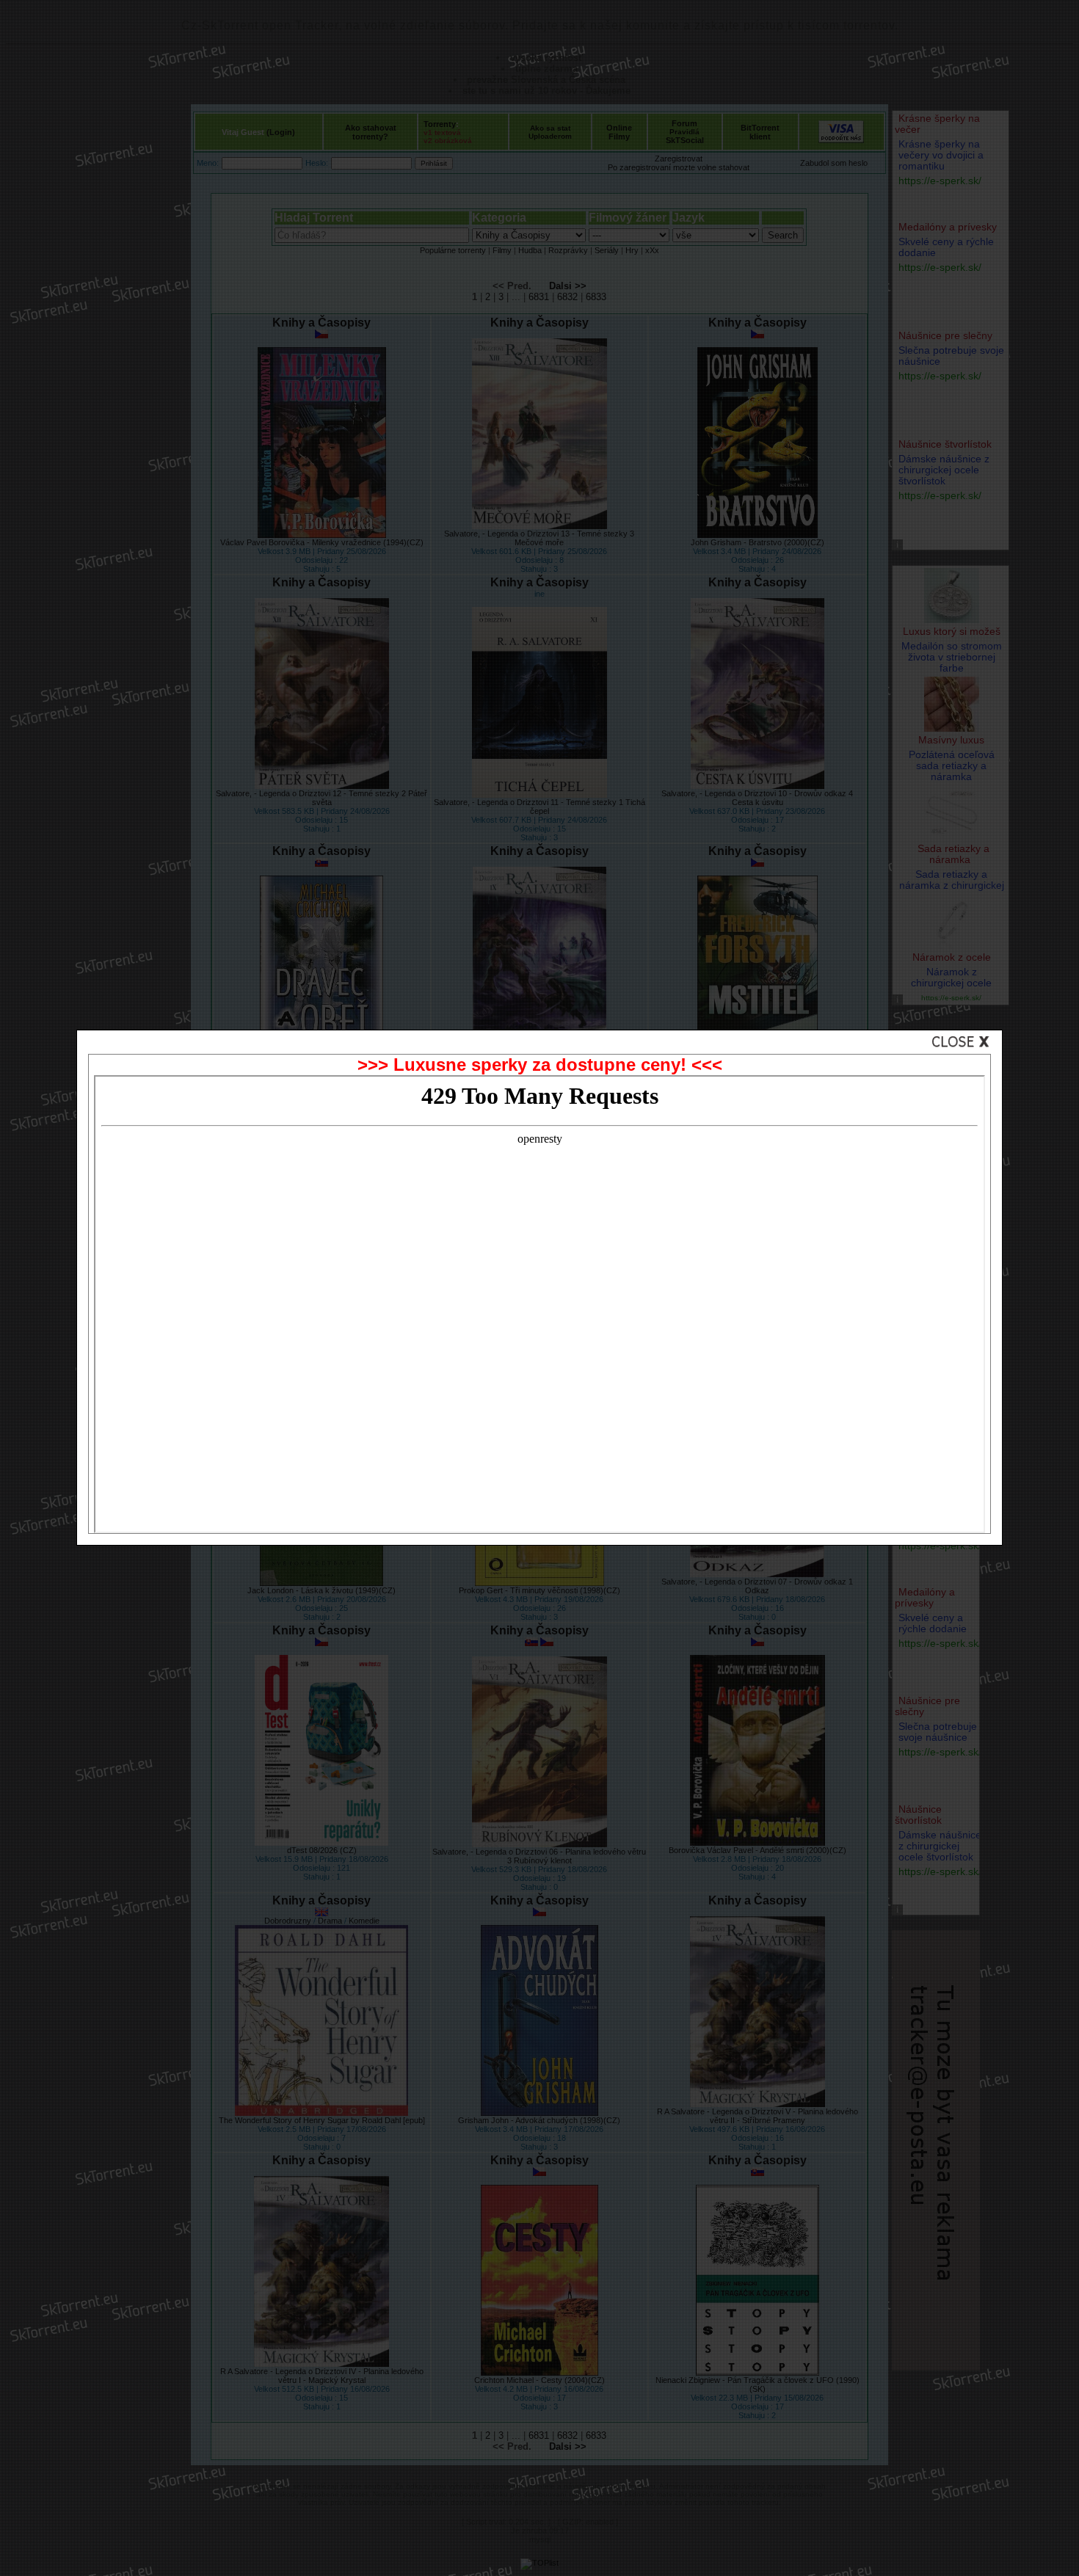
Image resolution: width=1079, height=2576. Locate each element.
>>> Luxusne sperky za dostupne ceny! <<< (540, 1065)
